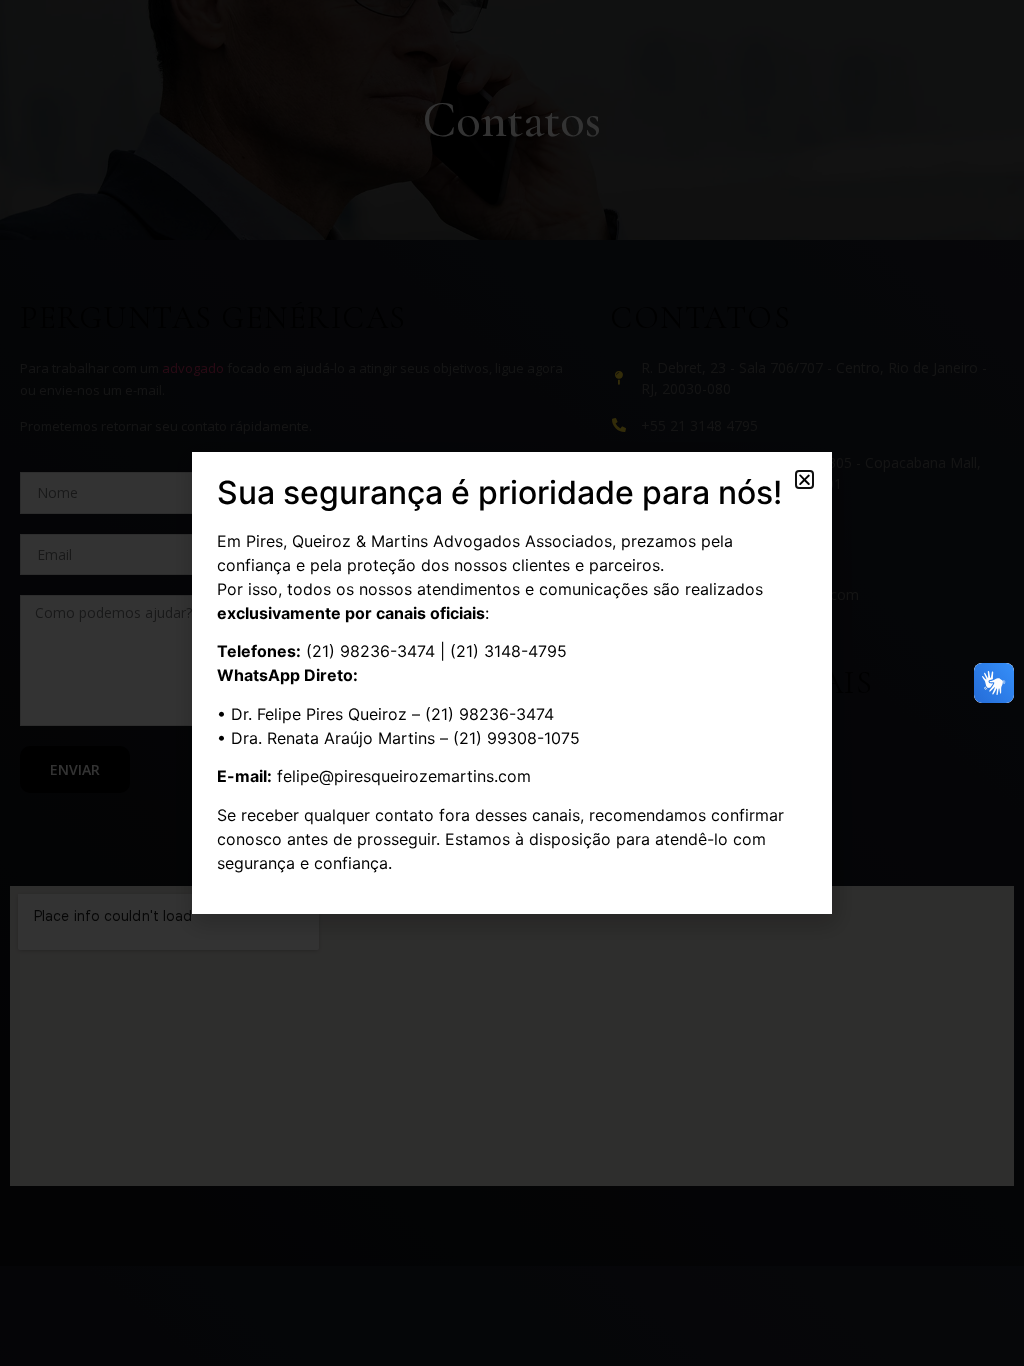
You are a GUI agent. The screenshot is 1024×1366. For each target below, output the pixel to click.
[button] (804, 479)
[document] (512, 683)
